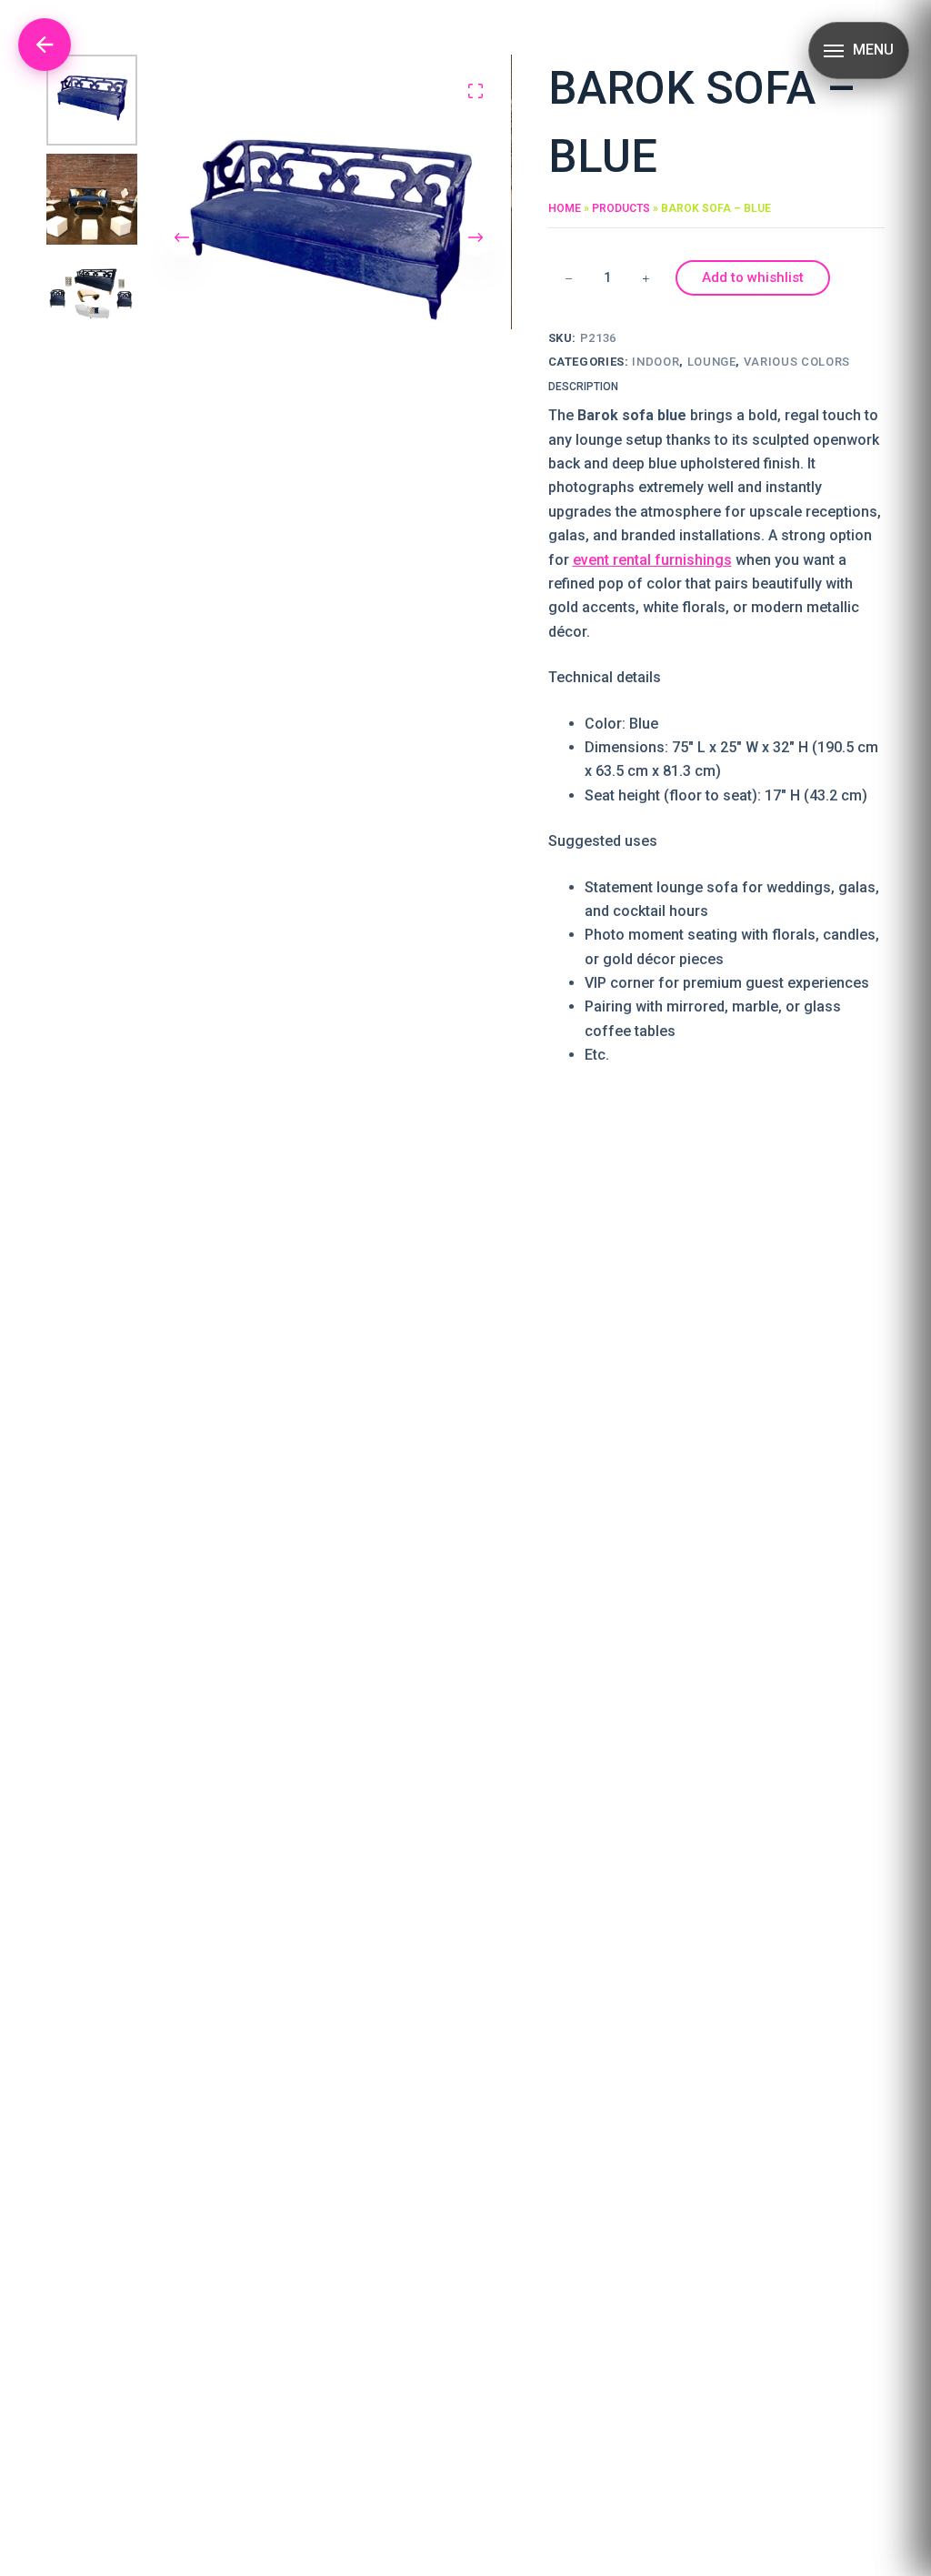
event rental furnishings (652, 560)
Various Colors (797, 362)
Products (621, 208)
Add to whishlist (753, 277)
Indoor (656, 362)
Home (565, 208)
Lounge (712, 362)
